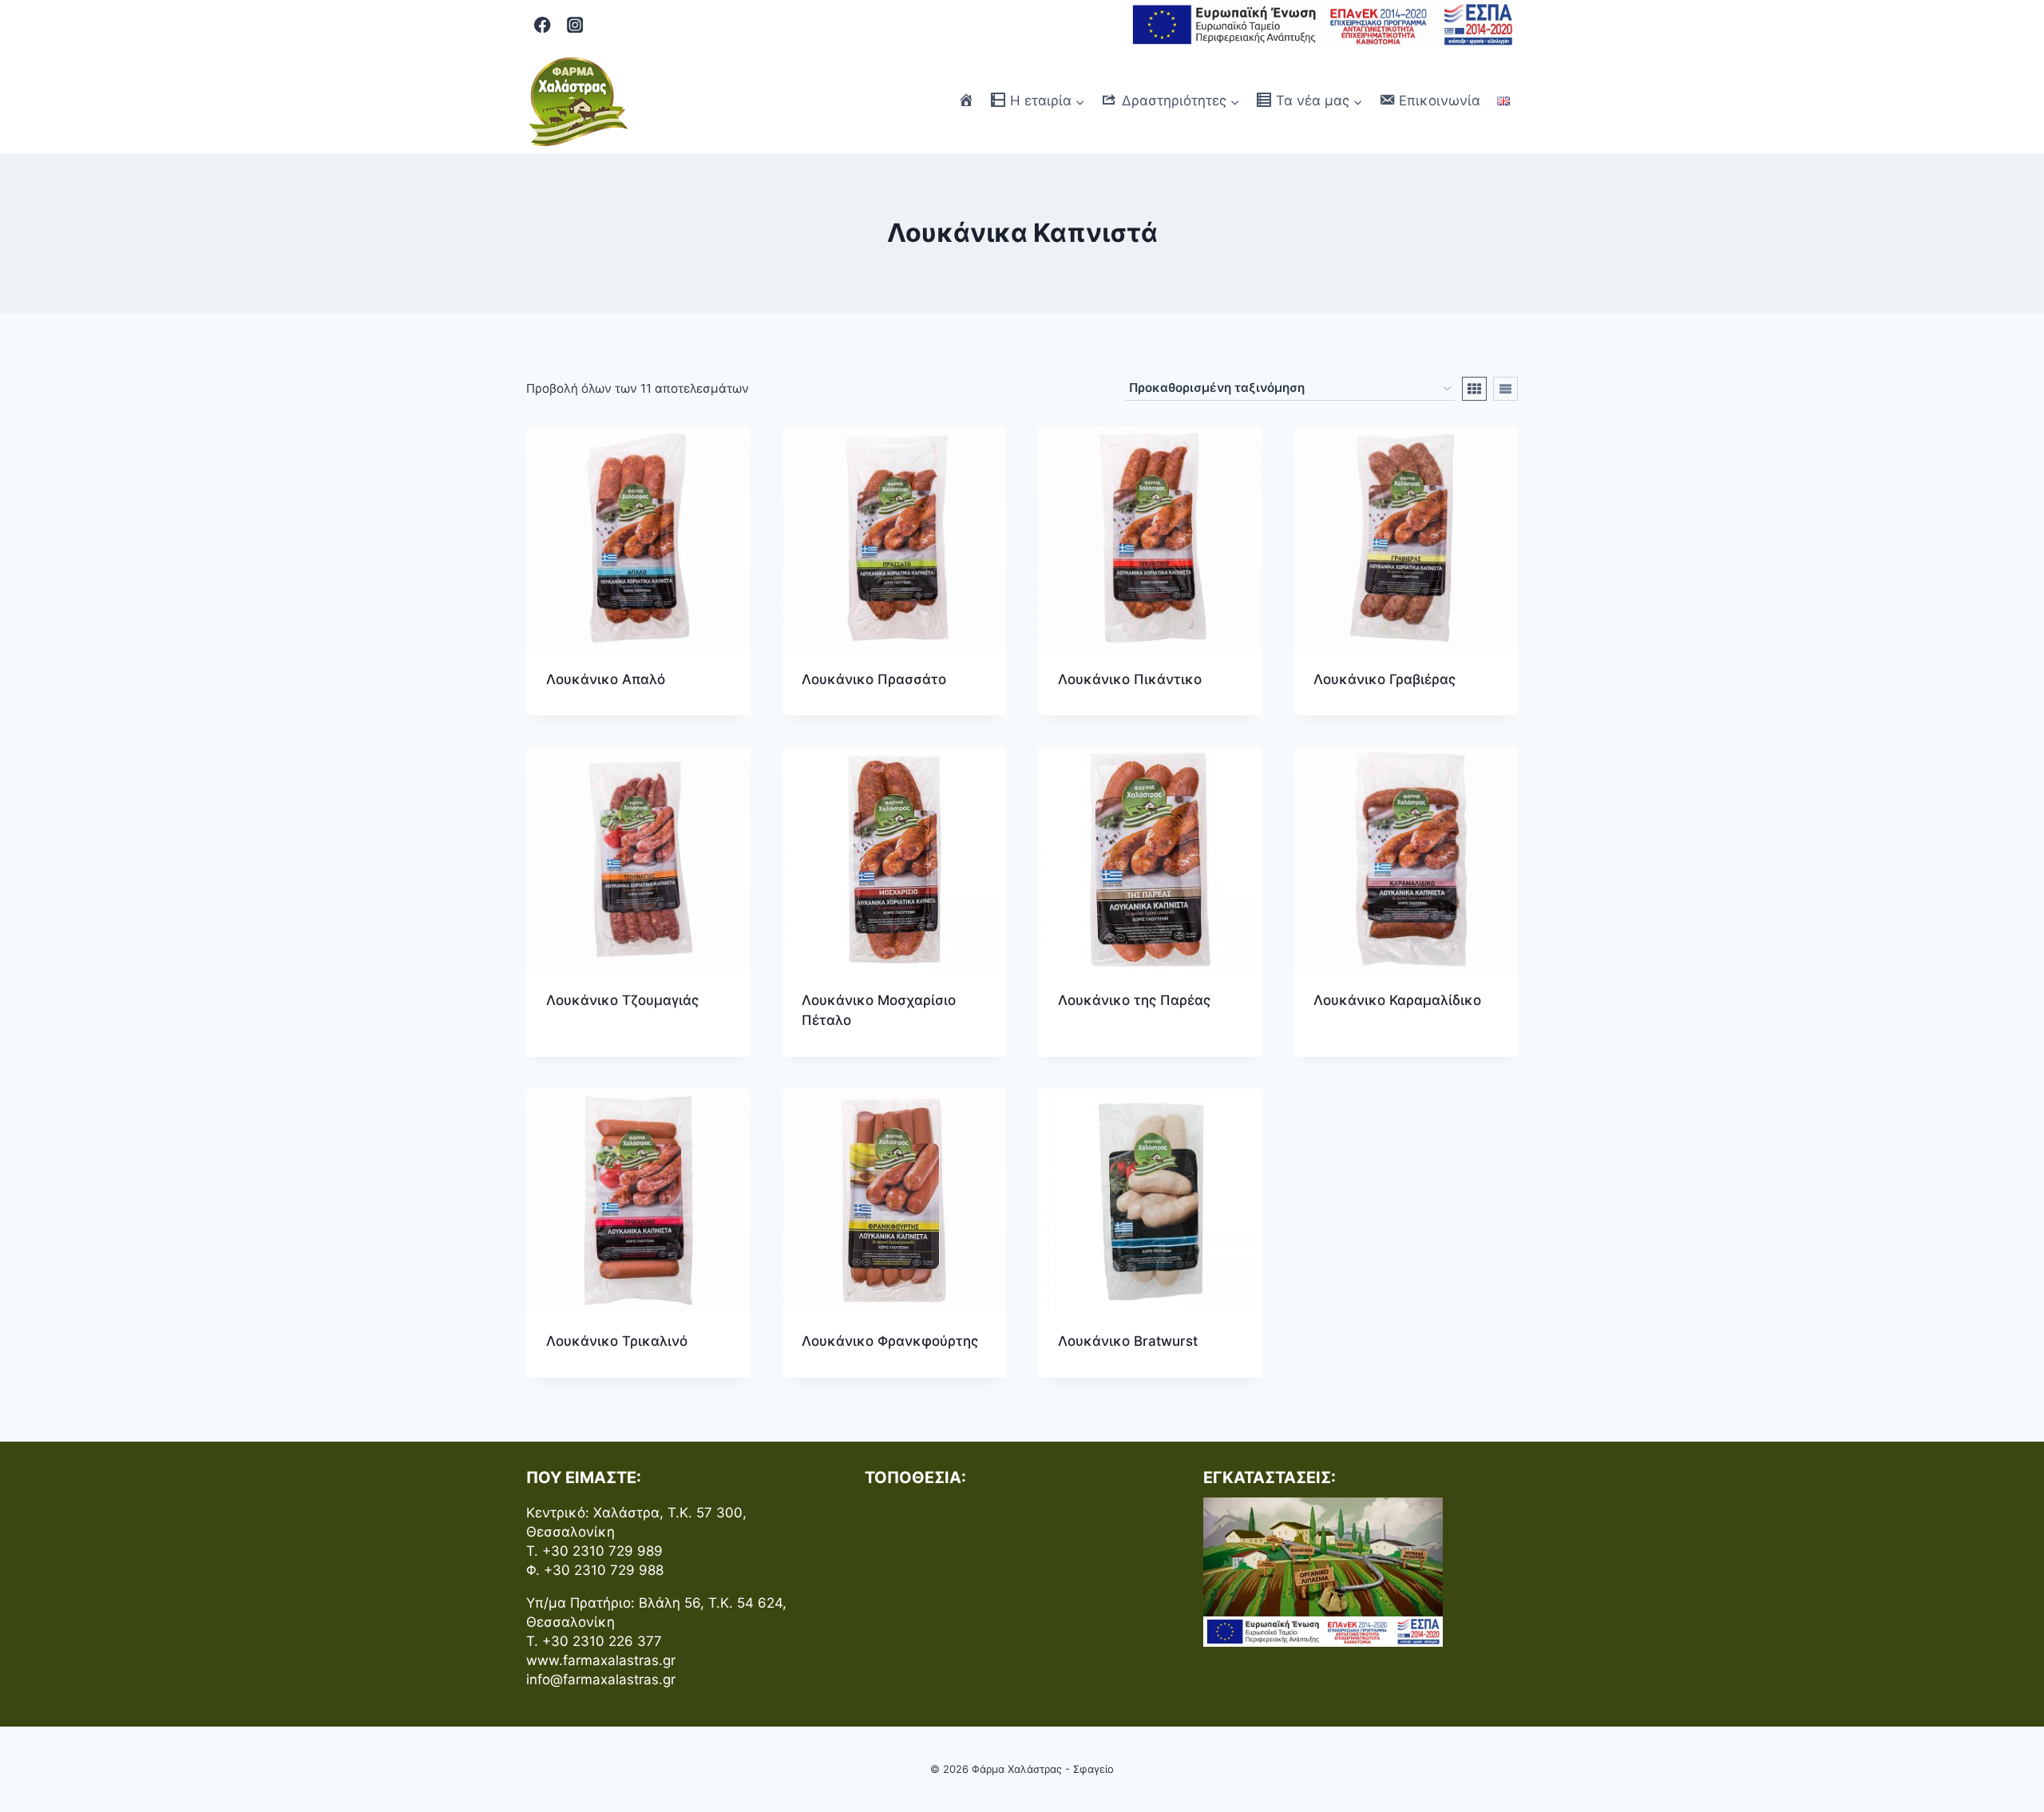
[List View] (1505, 389)
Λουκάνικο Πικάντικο (1130, 679)
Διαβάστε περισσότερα (618, 1051)
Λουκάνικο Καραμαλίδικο (1397, 1000)
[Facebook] (543, 25)
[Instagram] (575, 25)
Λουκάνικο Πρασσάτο (874, 679)
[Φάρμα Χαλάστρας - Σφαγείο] (578, 101)
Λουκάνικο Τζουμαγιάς (622, 1000)
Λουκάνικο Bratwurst (1128, 1341)
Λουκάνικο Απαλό (606, 679)
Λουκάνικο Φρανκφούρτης (890, 1341)
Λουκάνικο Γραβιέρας (1384, 679)
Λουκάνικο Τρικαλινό (617, 1341)
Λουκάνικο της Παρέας (1134, 1000)
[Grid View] (1474, 389)
